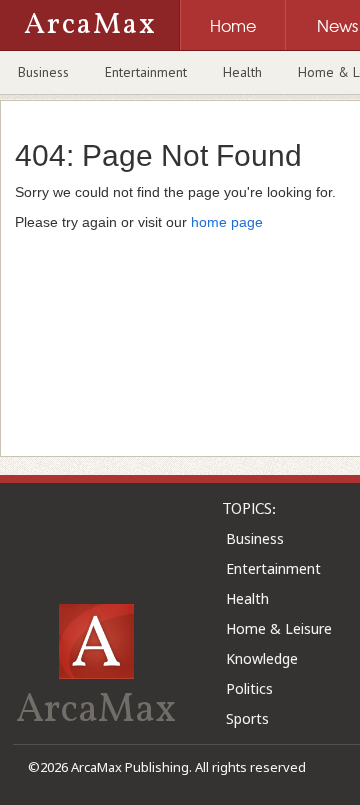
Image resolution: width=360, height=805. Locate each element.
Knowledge (262, 658)
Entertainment (146, 72)
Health (242, 72)
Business (43, 72)
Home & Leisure (279, 628)
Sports (247, 718)
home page (227, 222)
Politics (249, 688)
